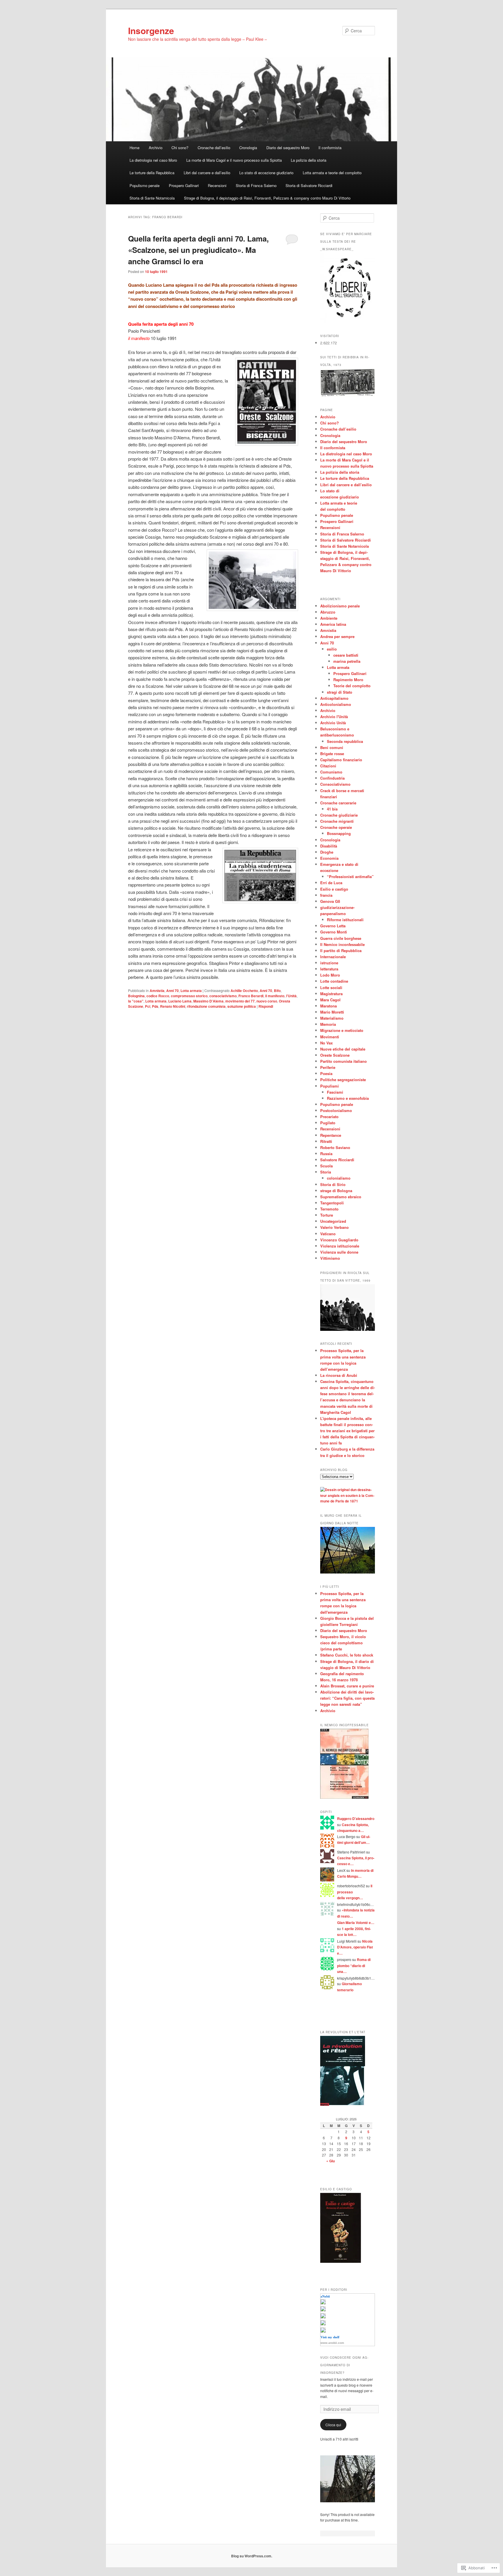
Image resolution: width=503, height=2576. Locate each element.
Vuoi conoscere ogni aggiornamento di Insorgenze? (344, 2365)
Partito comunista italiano (343, 1061)
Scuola (326, 1166)
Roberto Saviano (335, 1147)
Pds (155, 1006)
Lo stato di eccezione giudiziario (266, 173)
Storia (326, 1172)
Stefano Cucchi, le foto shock (347, 1655)
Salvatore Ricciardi (337, 1160)
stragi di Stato (340, 692)
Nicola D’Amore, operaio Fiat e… (355, 1947)
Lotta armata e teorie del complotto (332, 173)
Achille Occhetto (244, 991)
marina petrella (347, 661)
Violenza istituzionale (340, 1246)
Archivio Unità (333, 723)
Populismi (330, 1086)
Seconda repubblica (345, 741)
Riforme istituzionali (345, 920)
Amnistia (157, 991)
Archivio (156, 148)
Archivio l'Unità (334, 717)
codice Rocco (158, 996)
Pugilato (328, 1123)
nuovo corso (267, 1001)
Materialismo (332, 1018)
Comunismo (331, 772)
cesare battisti (346, 655)
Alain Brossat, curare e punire (347, 1686)
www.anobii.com (332, 2343)
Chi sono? (180, 148)
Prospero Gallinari (184, 185)
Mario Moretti (332, 1012)
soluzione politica (242, 1006)
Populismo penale (145, 185)
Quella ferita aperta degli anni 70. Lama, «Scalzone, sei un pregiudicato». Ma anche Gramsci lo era (198, 250)
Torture (327, 1215)
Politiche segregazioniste (343, 1080)
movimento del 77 (240, 1001)
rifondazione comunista (206, 1006)
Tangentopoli (332, 1203)
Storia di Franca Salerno (256, 185)
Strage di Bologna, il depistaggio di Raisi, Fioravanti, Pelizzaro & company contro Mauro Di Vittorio (267, 198)
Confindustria (332, 778)
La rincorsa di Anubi (339, 1375)
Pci (148, 1006)
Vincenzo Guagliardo (339, 1240)
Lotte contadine (334, 981)
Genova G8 (330, 901)
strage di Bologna (336, 1191)
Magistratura (331, 994)
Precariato (329, 1117)
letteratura (329, 969)
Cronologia (248, 148)
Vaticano (328, 1234)
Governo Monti (334, 932)
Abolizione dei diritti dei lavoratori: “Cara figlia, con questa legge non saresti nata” (347, 1698)
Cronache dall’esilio (214, 148)
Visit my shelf (330, 2337)
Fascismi (335, 1092)
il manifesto (275, 996)
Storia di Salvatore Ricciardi (309, 185)
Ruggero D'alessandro (356, 1819)
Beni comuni (332, 747)
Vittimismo (330, 1258)
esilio (332, 649)
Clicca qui (333, 2425)
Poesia (326, 1073)
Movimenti (330, 1037)
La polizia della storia (309, 160)
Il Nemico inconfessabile (342, 944)
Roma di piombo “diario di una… (354, 1966)
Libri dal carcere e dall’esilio (207, 173)
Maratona (328, 1006)
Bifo (277, 991)
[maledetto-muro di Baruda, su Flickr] (348, 1572)
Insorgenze (151, 30)
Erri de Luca (331, 883)
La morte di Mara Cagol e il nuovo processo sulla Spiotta (234, 160)
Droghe (327, 852)
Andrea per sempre (337, 636)
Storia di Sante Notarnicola (152, 198)
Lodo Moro (330, 975)
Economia (329, 858)
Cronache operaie (336, 827)
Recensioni (217, 185)
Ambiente (329, 618)
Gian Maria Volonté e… (356, 1923)
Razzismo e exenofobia (348, 1098)
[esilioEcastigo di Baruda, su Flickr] (341, 2261)
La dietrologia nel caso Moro (153, 160)
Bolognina (136, 996)
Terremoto (329, 1209)
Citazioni (328, 766)
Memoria (328, 1024)
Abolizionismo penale (340, 606)
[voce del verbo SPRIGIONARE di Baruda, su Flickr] (348, 2501)
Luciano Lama (180, 1001)
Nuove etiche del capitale (343, 1049)
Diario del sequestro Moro (288, 148)
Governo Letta (333, 926)
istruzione (329, 963)
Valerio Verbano (334, 1227)
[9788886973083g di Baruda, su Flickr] (344, 1797)
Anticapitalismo (334, 698)
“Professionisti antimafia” (350, 876)
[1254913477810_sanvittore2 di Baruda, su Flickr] (348, 1329)
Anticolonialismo (336, 704)
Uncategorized (333, 1221)
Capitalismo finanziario (341, 760)
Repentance (331, 1135)
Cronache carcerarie (338, 803)
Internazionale (333, 957)
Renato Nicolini (173, 1006)
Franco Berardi (251, 996)
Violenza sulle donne (339, 1252)
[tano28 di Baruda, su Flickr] (348, 395)
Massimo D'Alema (208, 1001)
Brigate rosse (332, 754)
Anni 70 (172, 991)
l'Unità (291, 996)
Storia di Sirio (333, 1184)
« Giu (331, 2161)
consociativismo (223, 996)
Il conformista (330, 148)
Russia (326, 1154)
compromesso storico (189, 996)
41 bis (332, 809)
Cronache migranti (337, 821)
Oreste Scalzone (335, 1055)
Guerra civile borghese (341, 938)
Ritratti (326, 1141)
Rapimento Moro (348, 680)
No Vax (326, 1043)
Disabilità (329, 846)
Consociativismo (335, 784)
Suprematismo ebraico (341, 1197)
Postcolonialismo (336, 1110)
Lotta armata (191, 991)
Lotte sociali (331, 987)
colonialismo (339, 1178)
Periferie (328, 1067)
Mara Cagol (330, 1000)
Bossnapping (339, 833)
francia (326, 895)
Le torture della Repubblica (152, 173)
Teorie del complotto (352, 686)
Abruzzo (328, 612)
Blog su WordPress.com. (252, 2556)
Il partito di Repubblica (341, 950)
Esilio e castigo (334, 889)
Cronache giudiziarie (339, 815)
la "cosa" (136, 1001)
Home (134, 148)
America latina (333, 624)
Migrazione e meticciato (342, 1030)
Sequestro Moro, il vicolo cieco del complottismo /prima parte (343, 1643)
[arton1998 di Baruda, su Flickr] (343, 2104)
